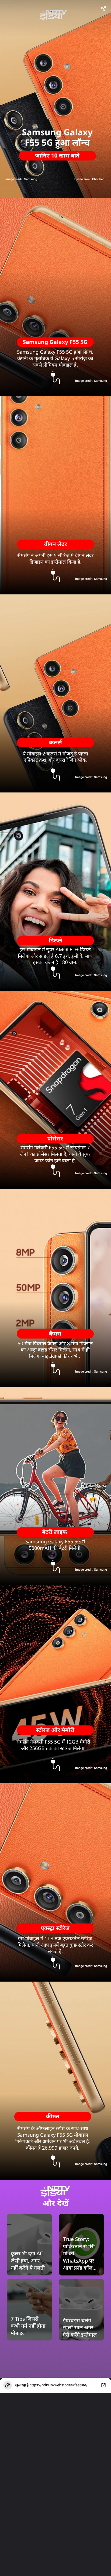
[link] (81, 2254)
